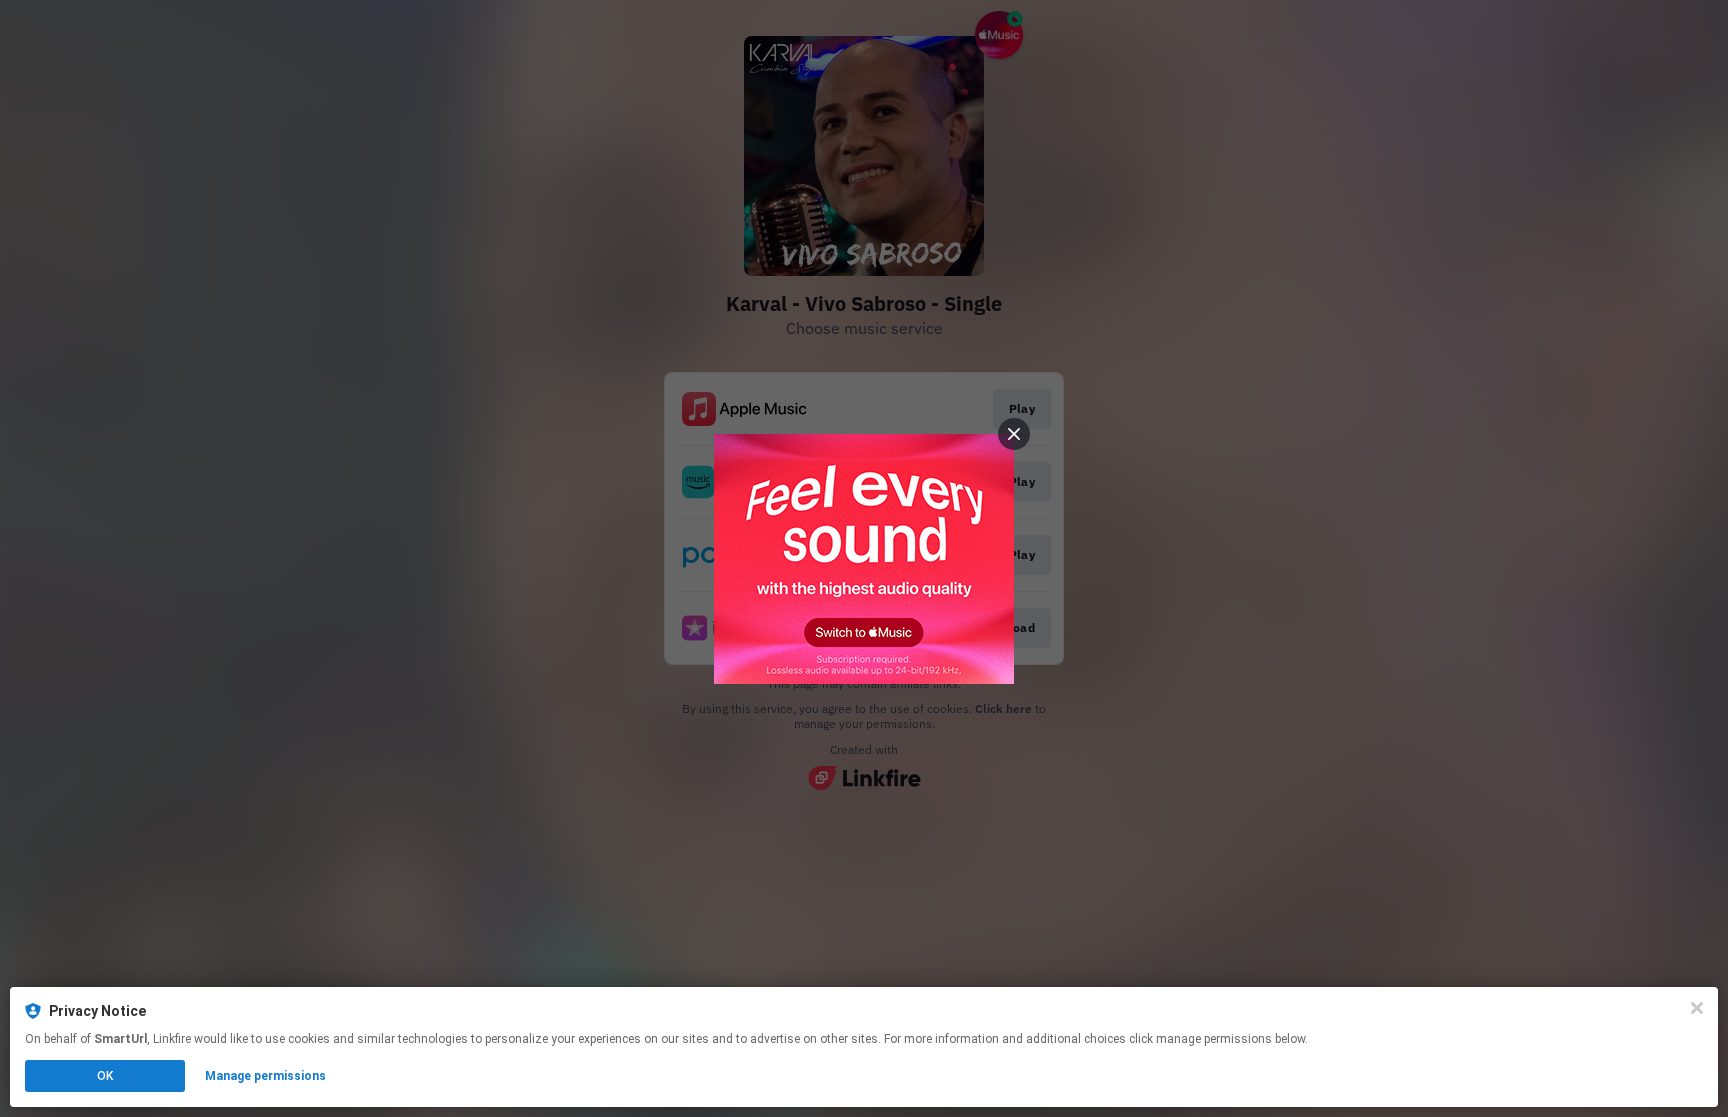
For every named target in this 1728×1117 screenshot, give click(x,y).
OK (105, 1076)
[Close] (1697, 1008)
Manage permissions (265, 1076)
